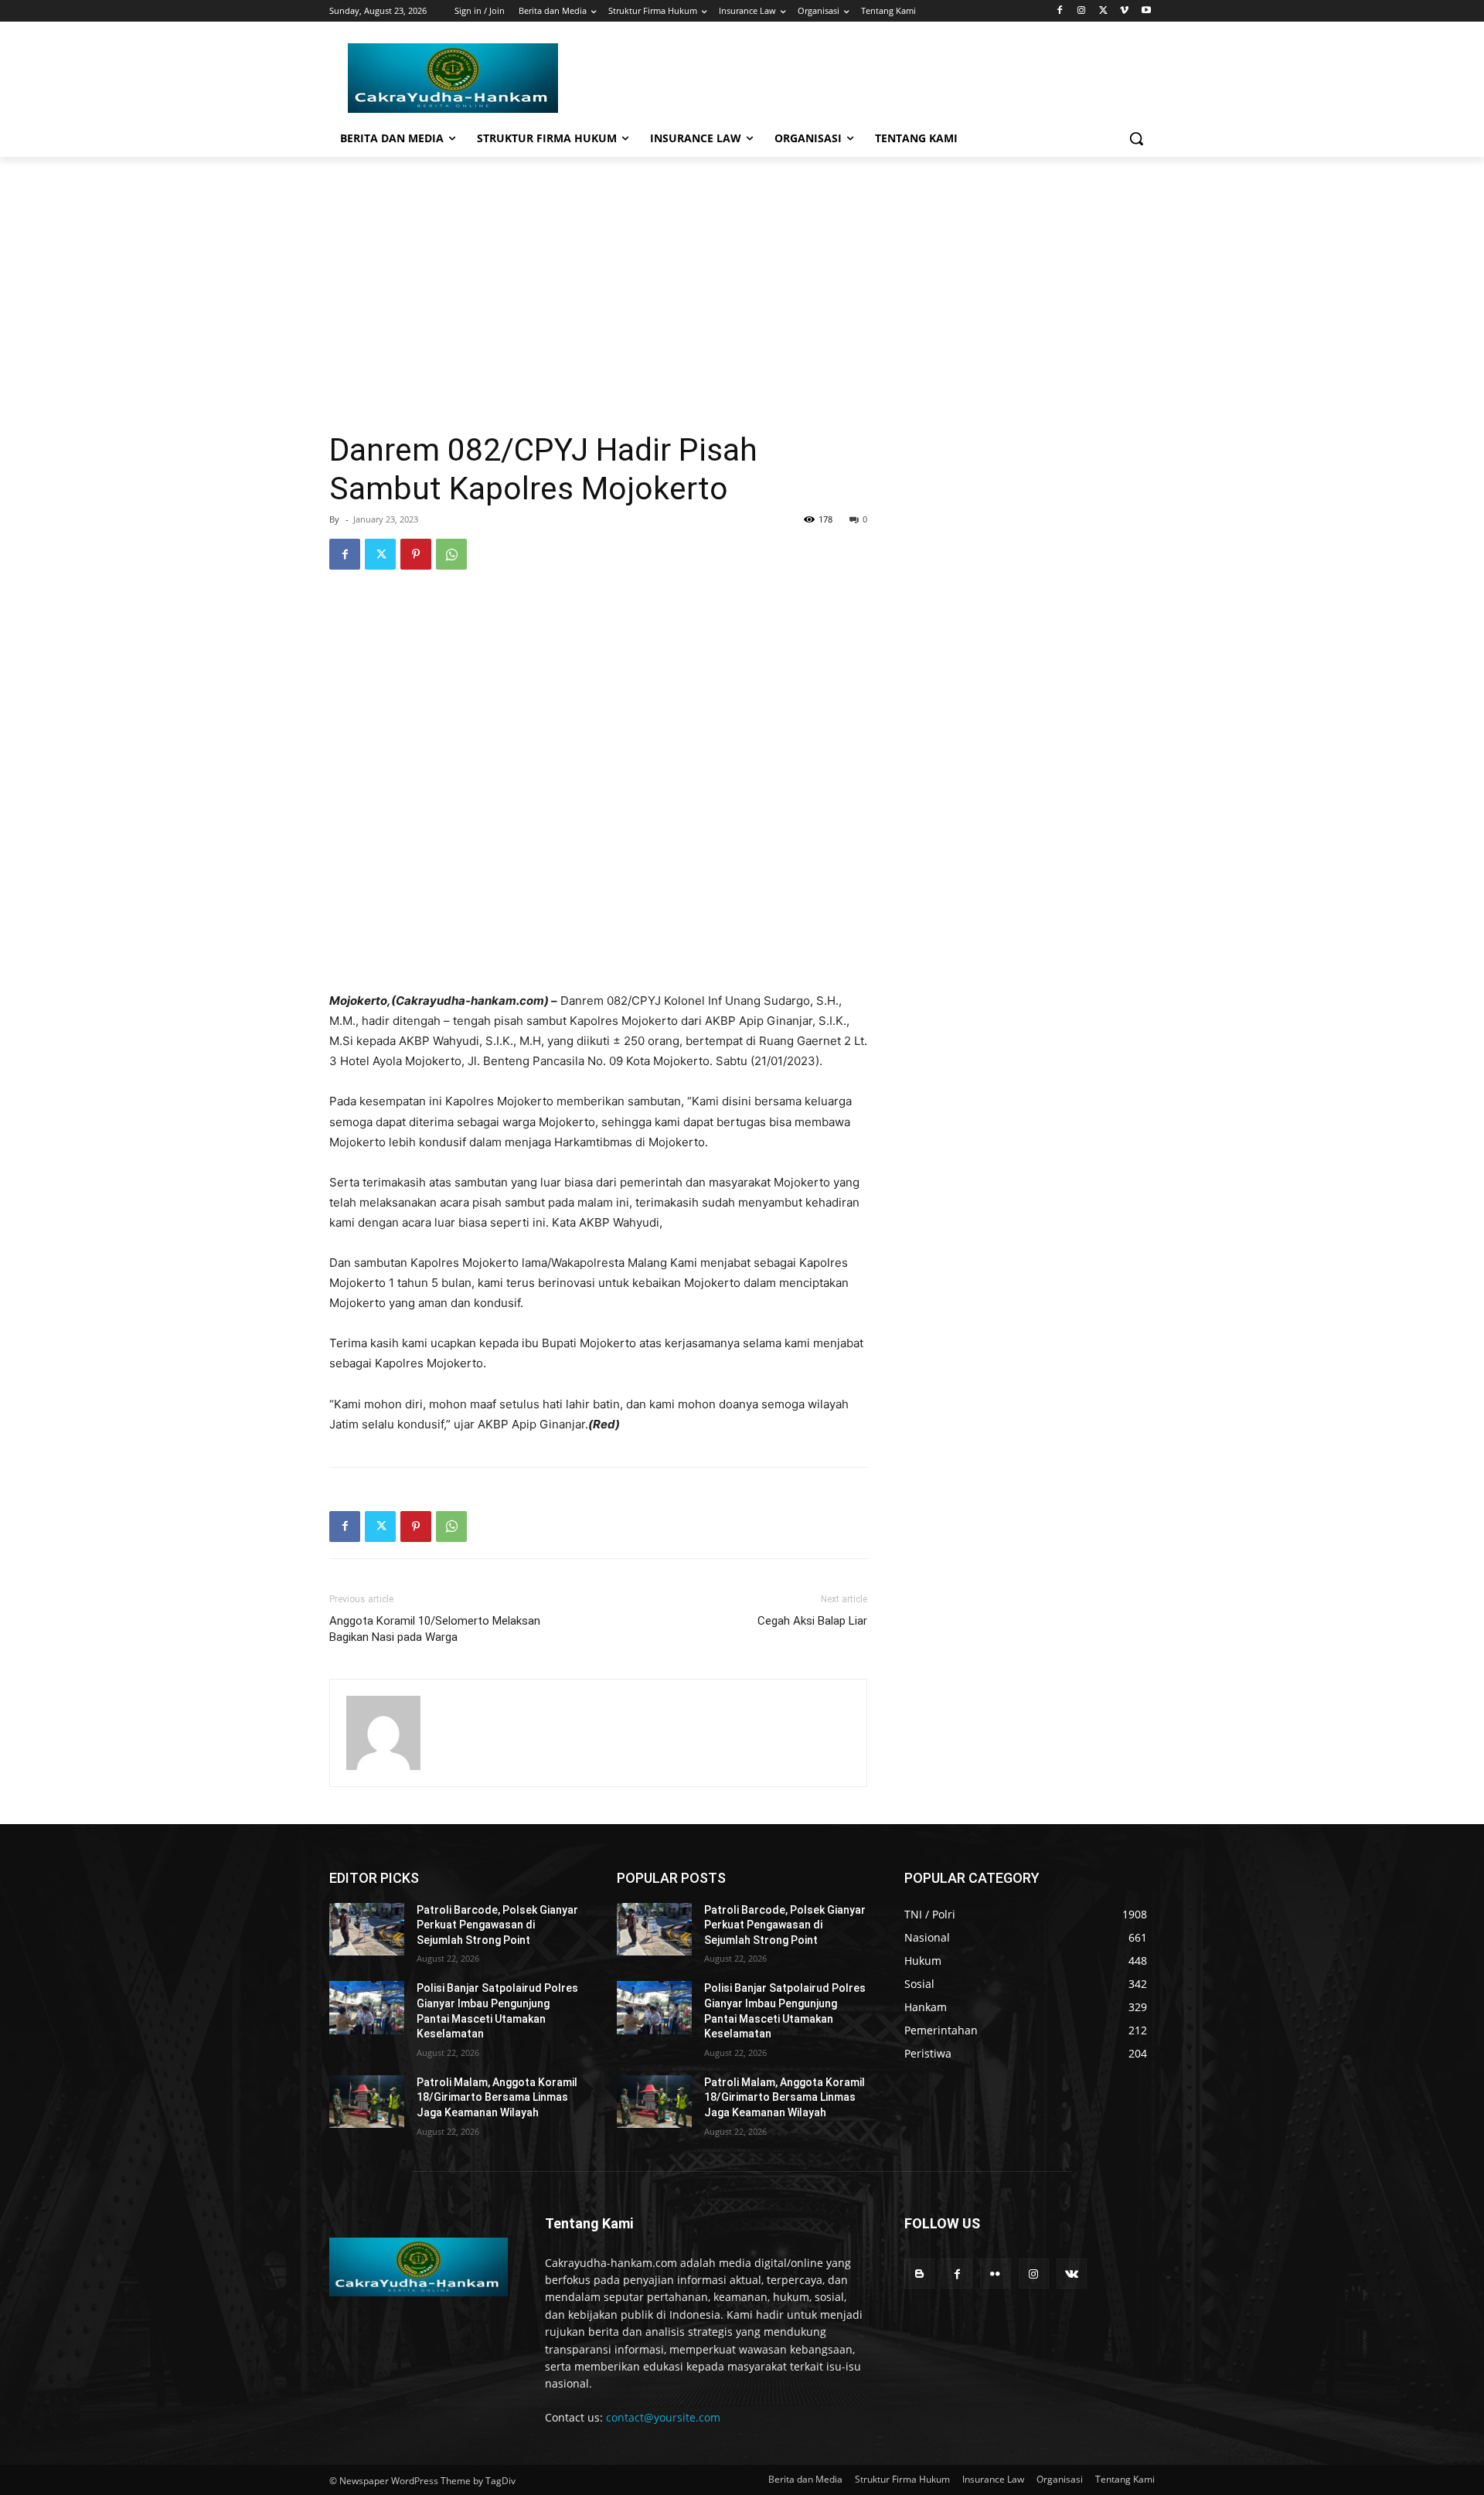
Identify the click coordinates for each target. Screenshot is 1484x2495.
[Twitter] (1103, 11)
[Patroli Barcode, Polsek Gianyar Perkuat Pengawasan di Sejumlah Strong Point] (367, 1929)
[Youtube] (1146, 11)
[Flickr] (995, 2274)
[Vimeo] (1124, 11)
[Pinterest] (416, 554)
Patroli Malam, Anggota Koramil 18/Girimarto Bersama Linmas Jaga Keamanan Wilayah (497, 2097)
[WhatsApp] (451, 554)
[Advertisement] (742, 273)
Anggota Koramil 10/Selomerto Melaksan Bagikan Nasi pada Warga (435, 1629)
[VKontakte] (1072, 2274)
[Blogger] (919, 2274)
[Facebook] (1060, 11)
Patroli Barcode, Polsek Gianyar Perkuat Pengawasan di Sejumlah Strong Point (497, 1925)
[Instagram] (1082, 11)
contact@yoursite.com (663, 2417)
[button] (1136, 138)
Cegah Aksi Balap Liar (812, 1621)
